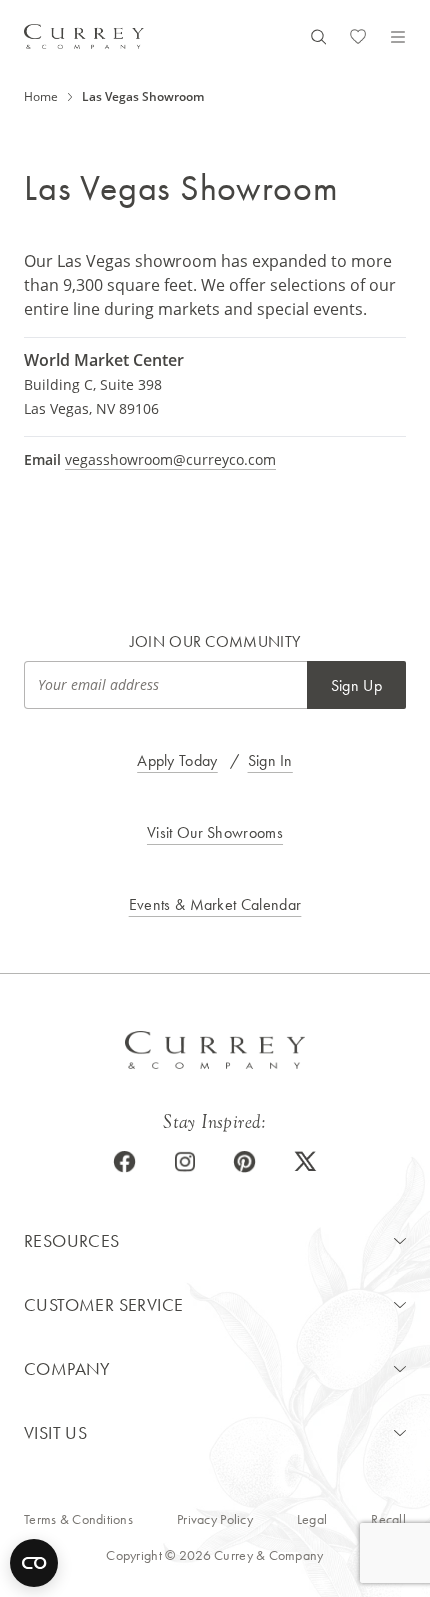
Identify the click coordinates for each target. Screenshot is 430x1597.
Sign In (270, 760)
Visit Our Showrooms (215, 832)
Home (41, 97)
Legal (312, 1519)
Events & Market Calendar (215, 904)
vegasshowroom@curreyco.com (170, 459)
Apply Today (177, 760)
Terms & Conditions (78, 1519)
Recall (388, 1519)
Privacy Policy (215, 1519)
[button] (215, 1241)
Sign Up (356, 685)
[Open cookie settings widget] (34, 1563)
